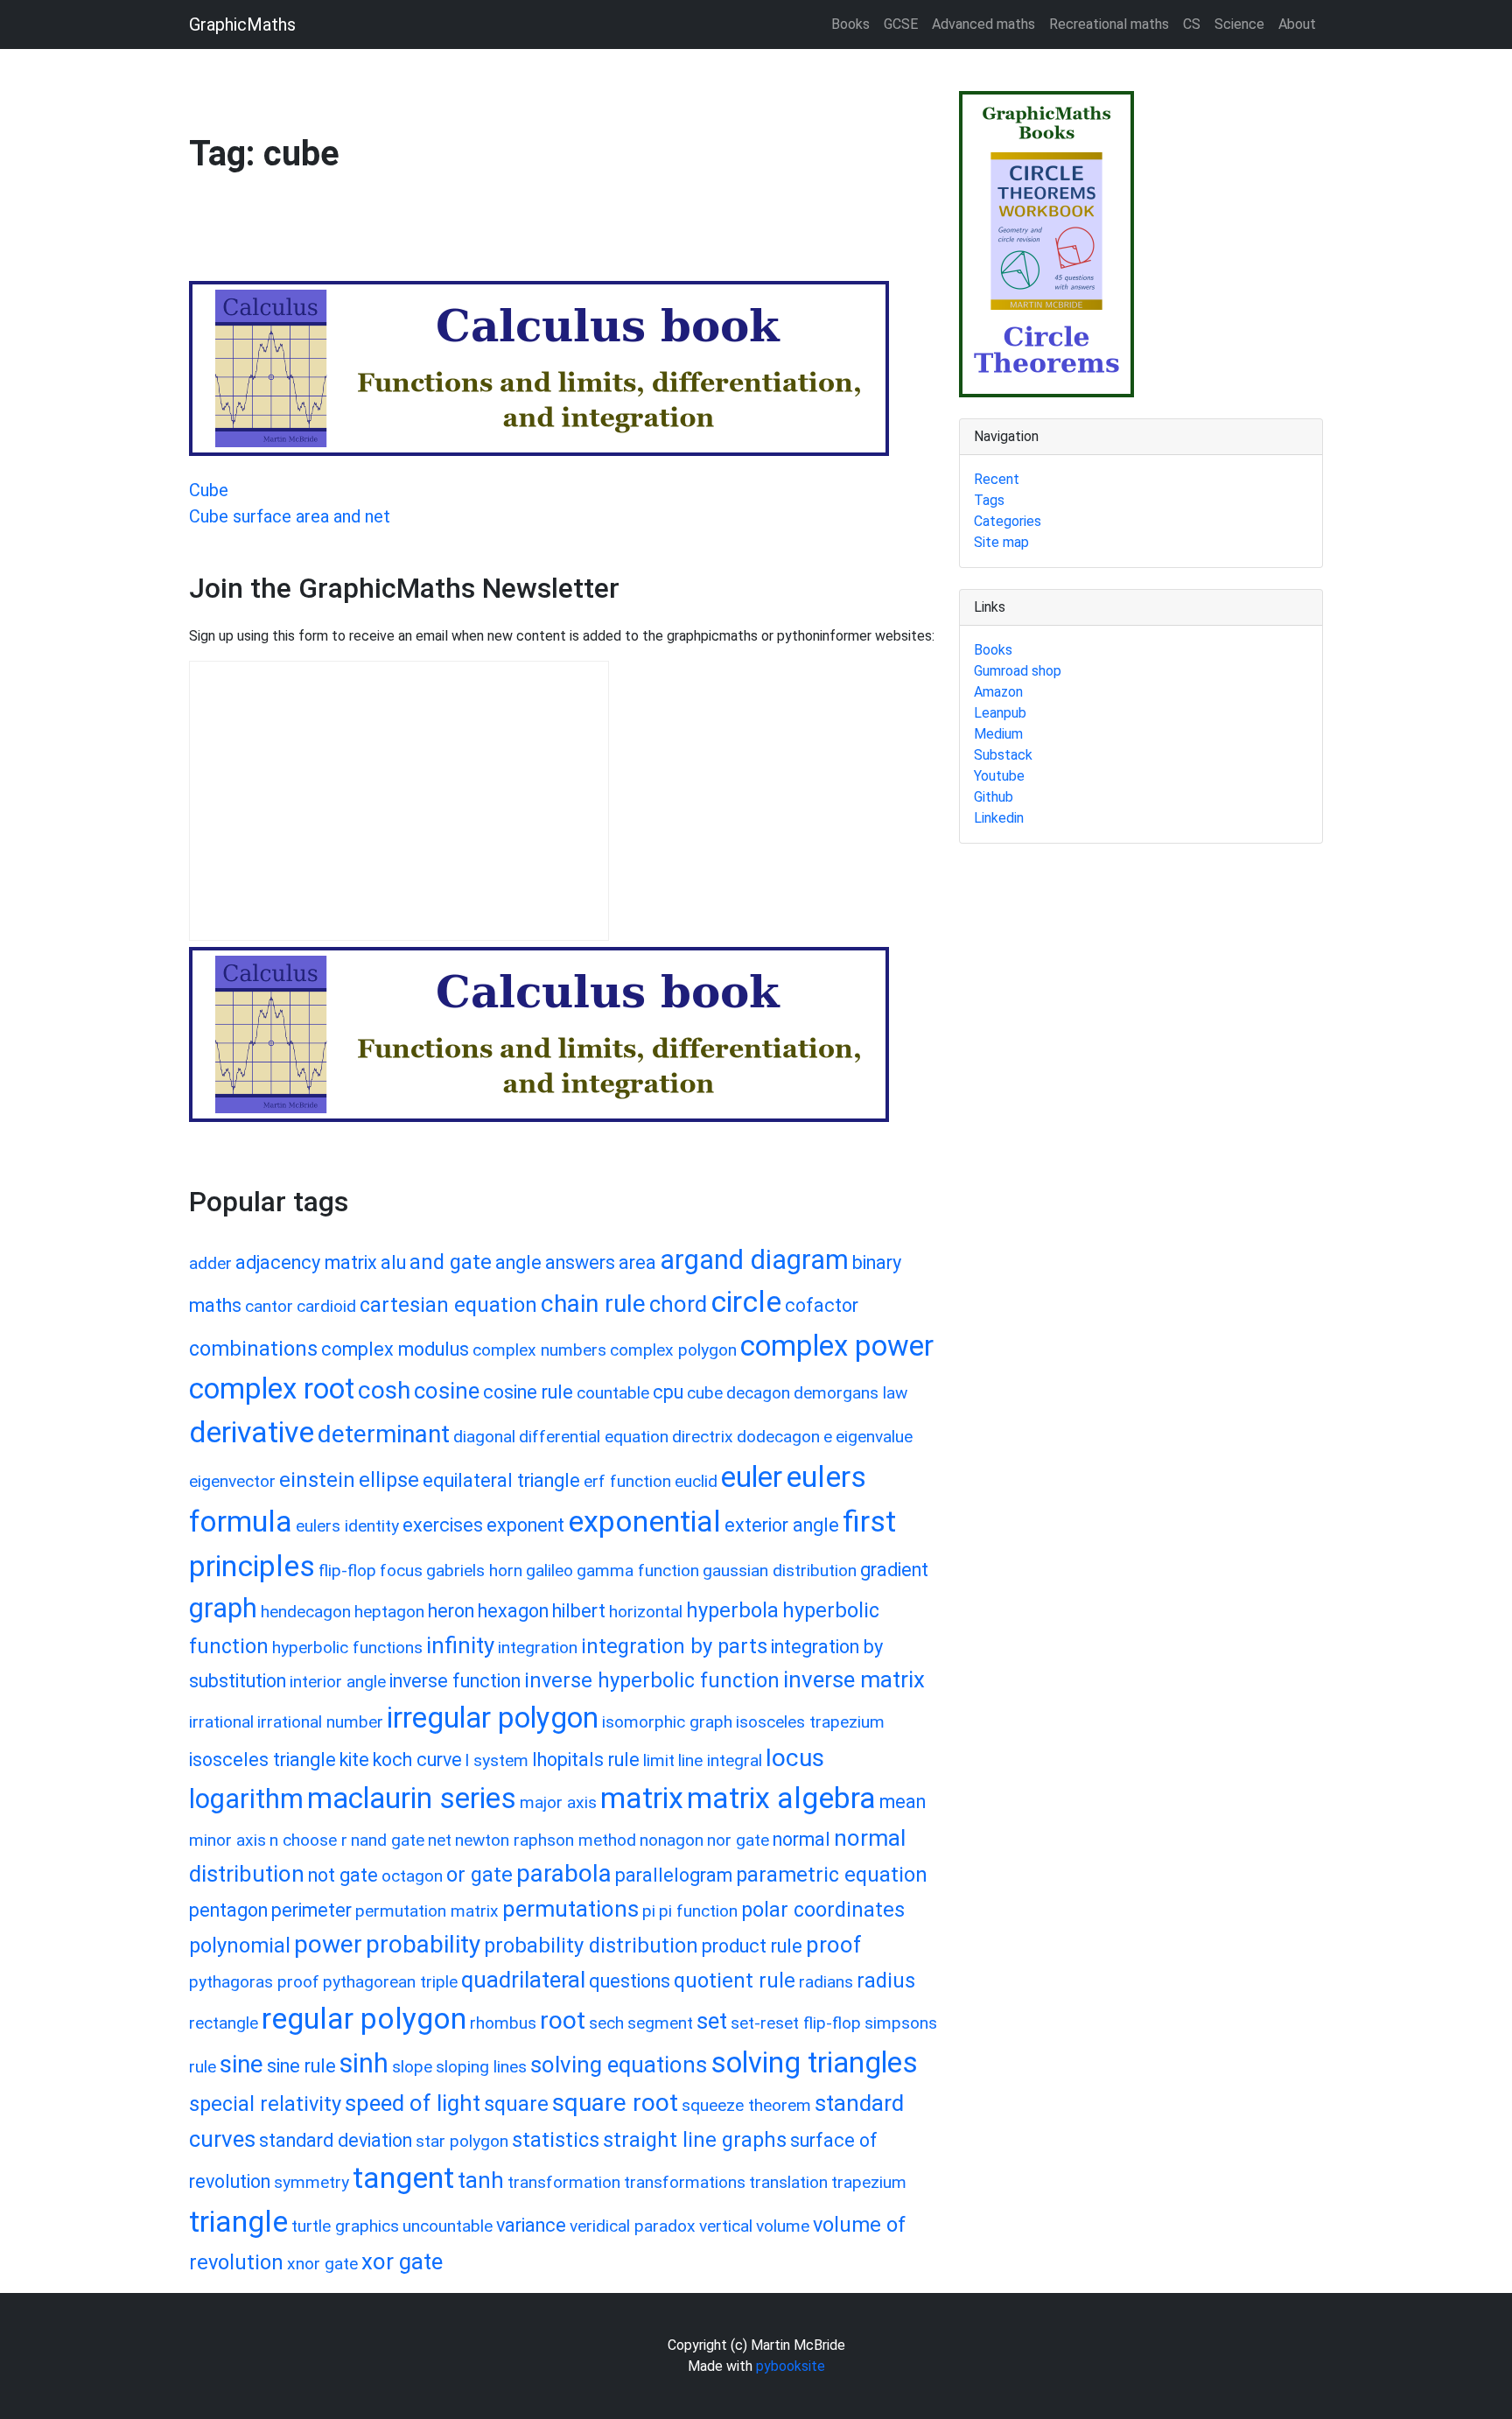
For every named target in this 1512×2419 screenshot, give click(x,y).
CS (1192, 24)
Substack (1003, 755)
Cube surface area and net (290, 516)
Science (1239, 24)
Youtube (999, 776)
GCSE (901, 24)
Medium (998, 734)
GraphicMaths (242, 25)
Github (994, 797)
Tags (989, 500)
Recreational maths (1109, 24)
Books (850, 24)
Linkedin (999, 818)
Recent (997, 479)
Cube (209, 490)
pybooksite (791, 2366)
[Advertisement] (507, 235)
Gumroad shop (1018, 671)
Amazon (998, 692)
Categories (1008, 521)
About (1297, 24)
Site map (1001, 542)
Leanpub (1000, 713)
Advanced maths (983, 24)
